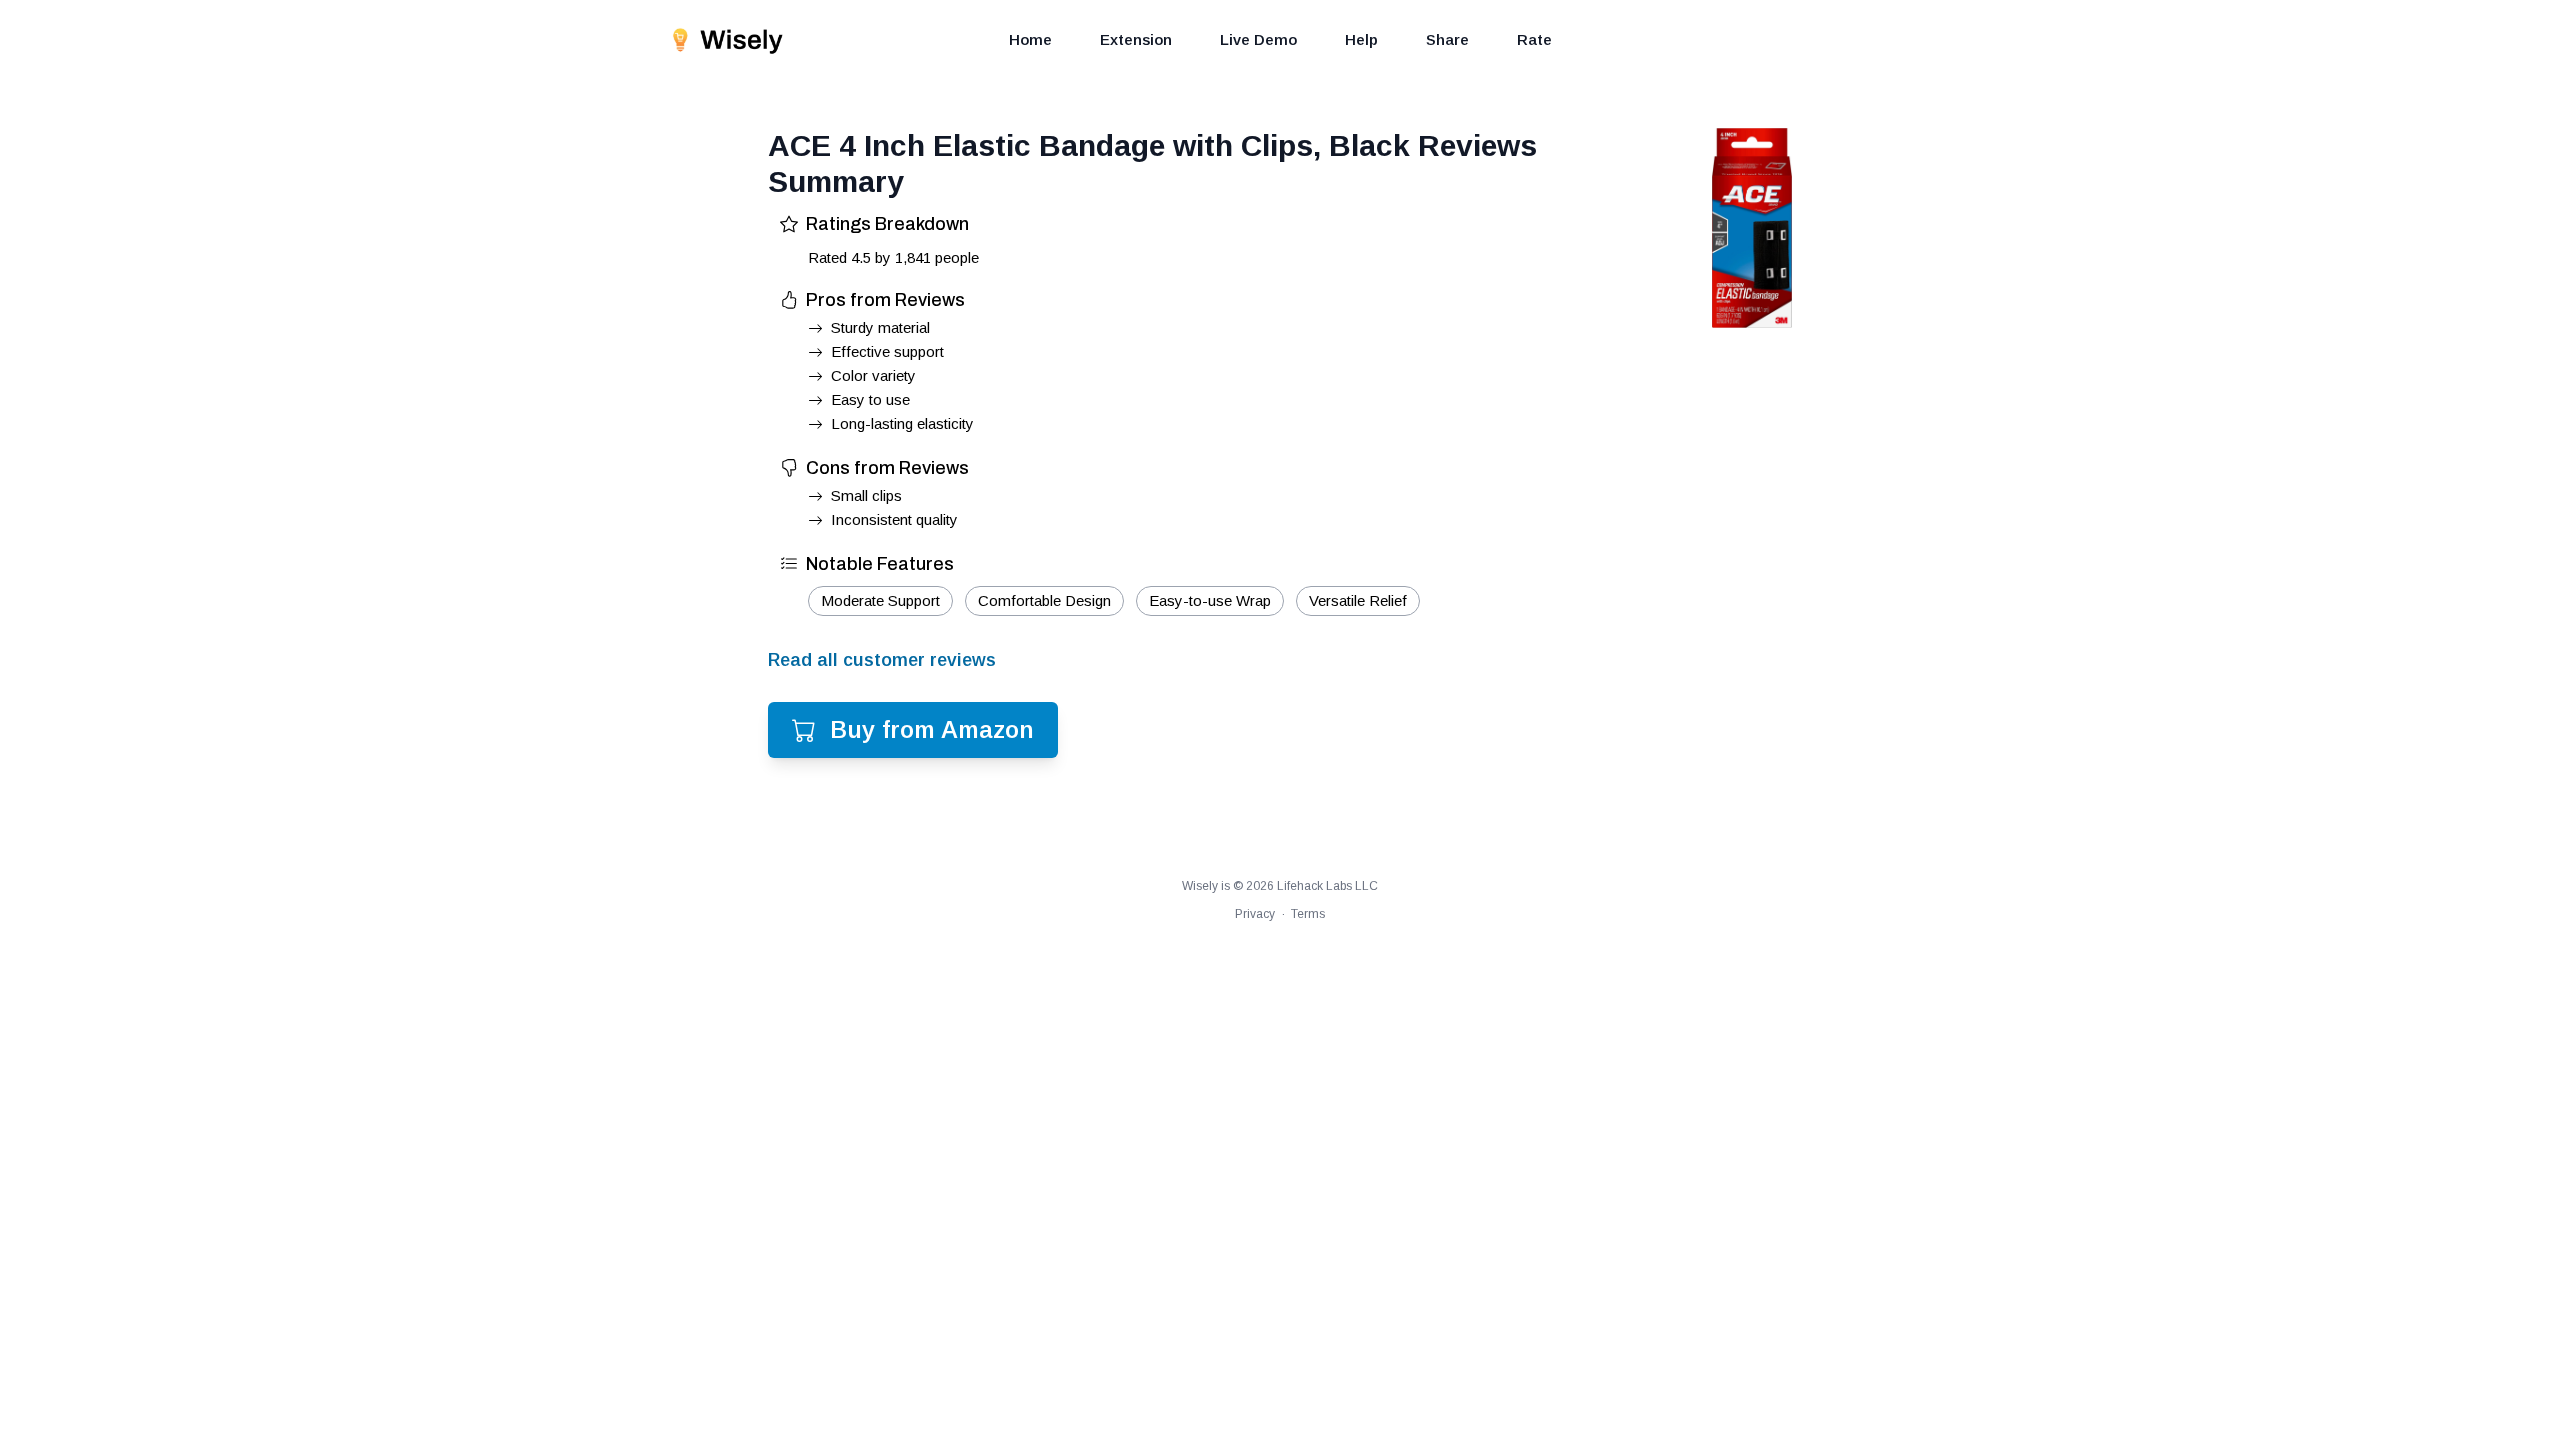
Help (1361, 39)
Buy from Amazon (932, 729)
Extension (1136, 39)
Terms (1308, 914)
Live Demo (1258, 39)
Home (1030, 39)
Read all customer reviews (882, 660)
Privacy (1255, 914)
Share (1447, 39)
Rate (1534, 39)
